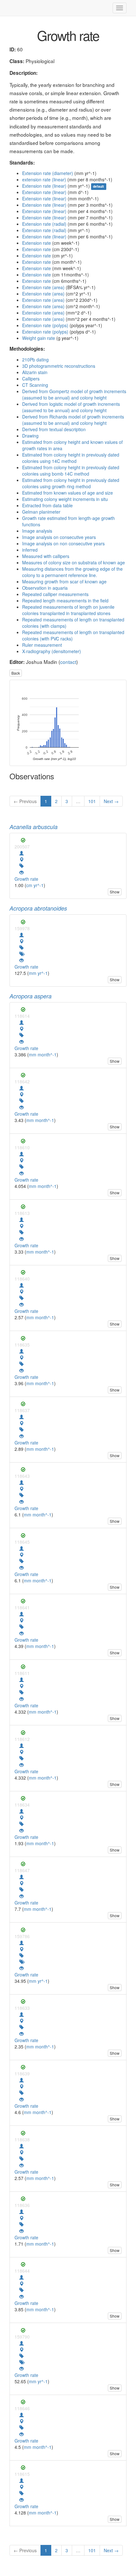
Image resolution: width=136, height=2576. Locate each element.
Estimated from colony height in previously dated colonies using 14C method (71, 458)
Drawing (30, 436)
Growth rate (26, 879)
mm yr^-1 (38, 973)
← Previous (25, 801)
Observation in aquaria (45, 588)
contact (68, 662)
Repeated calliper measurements (55, 594)
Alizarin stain (35, 372)
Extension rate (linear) (44, 186)
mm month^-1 (43, 1054)
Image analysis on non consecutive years (63, 543)
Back (16, 673)
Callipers (31, 379)
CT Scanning (35, 385)
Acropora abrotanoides (38, 908)
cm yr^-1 (35, 885)
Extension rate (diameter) (48, 173)
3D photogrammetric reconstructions (59, 366)
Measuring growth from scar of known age (64, 581)
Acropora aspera (31, 996)
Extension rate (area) (43, 287)
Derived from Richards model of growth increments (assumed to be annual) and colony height (73, 420)
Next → (111, 801)
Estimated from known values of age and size (68, 493)
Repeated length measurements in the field (65, 600)
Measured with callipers (46, 556)
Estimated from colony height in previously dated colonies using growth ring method (71, 483)
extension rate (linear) (44, 179)
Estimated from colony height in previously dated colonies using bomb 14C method (71, 470)
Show (115, 892)
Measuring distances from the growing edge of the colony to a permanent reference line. (72, 572)
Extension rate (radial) (44, 224)
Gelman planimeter (41, 512)
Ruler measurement (42, 645)
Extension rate (37, 243)
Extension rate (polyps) (45, 325)
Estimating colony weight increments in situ (65, 499)
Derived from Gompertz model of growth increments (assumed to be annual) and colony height (74, 394)
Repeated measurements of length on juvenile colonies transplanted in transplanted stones (68, 610)
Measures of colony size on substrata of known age (74, 562)
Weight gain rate (39, 338)
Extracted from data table (47, 505)
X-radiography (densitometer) (52, 651)
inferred (30, 550)
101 (92, 801)
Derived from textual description (54, 429)
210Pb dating (35, 360)
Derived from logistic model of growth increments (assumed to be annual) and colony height (71, 407)
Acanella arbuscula (34, 827)
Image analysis (37, 531)
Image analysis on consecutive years (59, 537)
